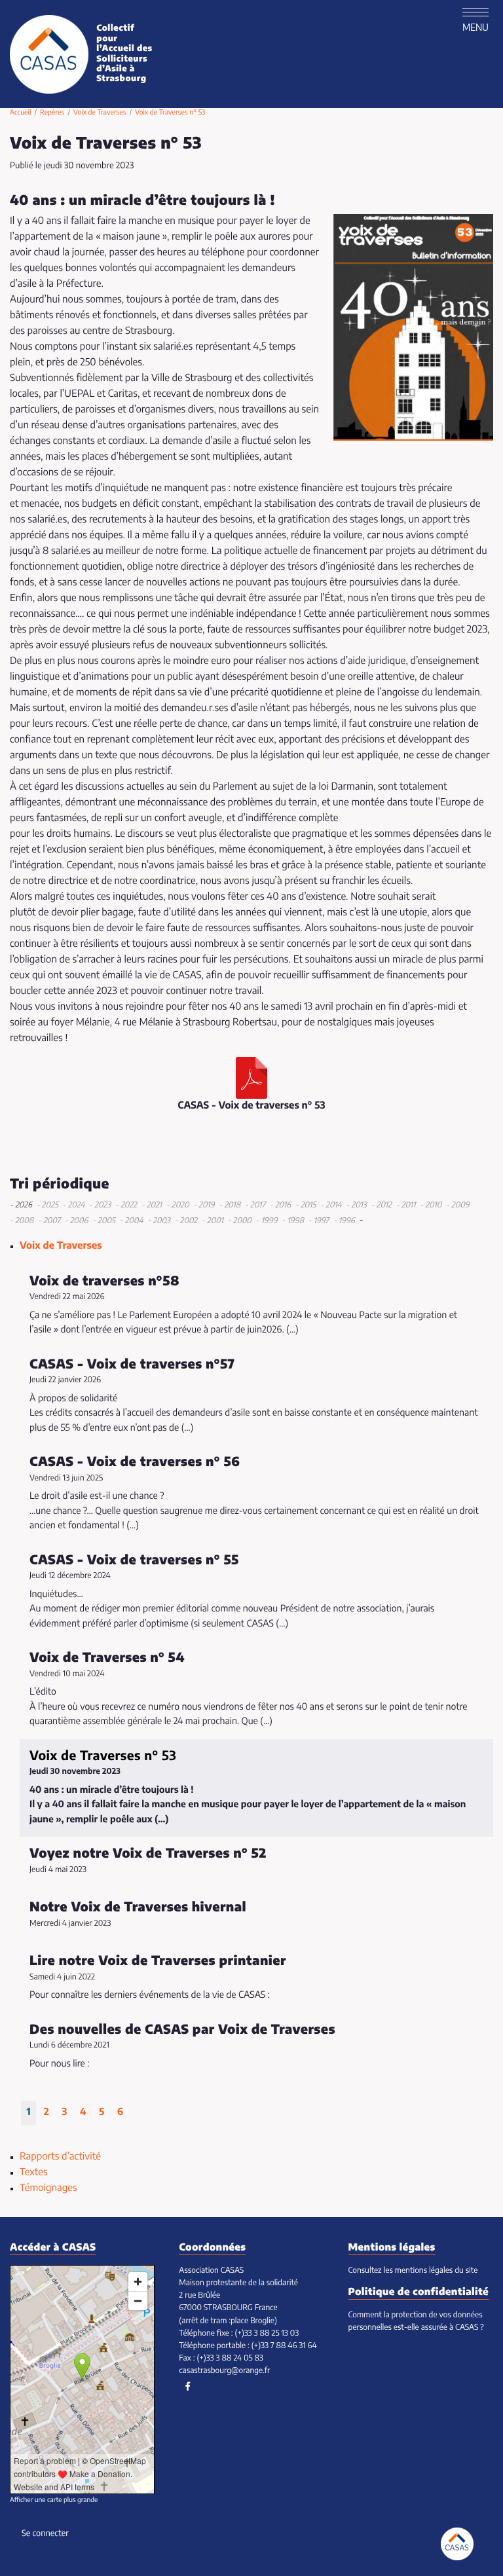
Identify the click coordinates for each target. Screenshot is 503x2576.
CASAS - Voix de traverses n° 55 (134, 1560)
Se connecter (45, 2534)
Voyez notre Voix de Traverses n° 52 (148, 1854)
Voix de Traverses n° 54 (107, 1658)
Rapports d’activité (60, 2157)
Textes (34, 2173)
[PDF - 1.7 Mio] (251, 1078)
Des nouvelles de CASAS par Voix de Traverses (182, 2030)
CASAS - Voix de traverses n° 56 (135, 1462)
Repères (52, 113)
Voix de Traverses (100, 113)
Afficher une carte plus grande (54, 2501)
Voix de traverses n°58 (104, 1281)
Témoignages (48, 2189)
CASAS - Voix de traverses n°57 (132, 1365)
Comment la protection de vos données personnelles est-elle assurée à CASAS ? (416, 2322)
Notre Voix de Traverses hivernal (138, 1907)
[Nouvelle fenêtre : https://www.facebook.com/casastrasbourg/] (188, 2387)
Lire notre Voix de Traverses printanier (158, 1961)
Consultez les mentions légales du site (413, 2271)
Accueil (20, 113)
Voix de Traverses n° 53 (103, 1756)
